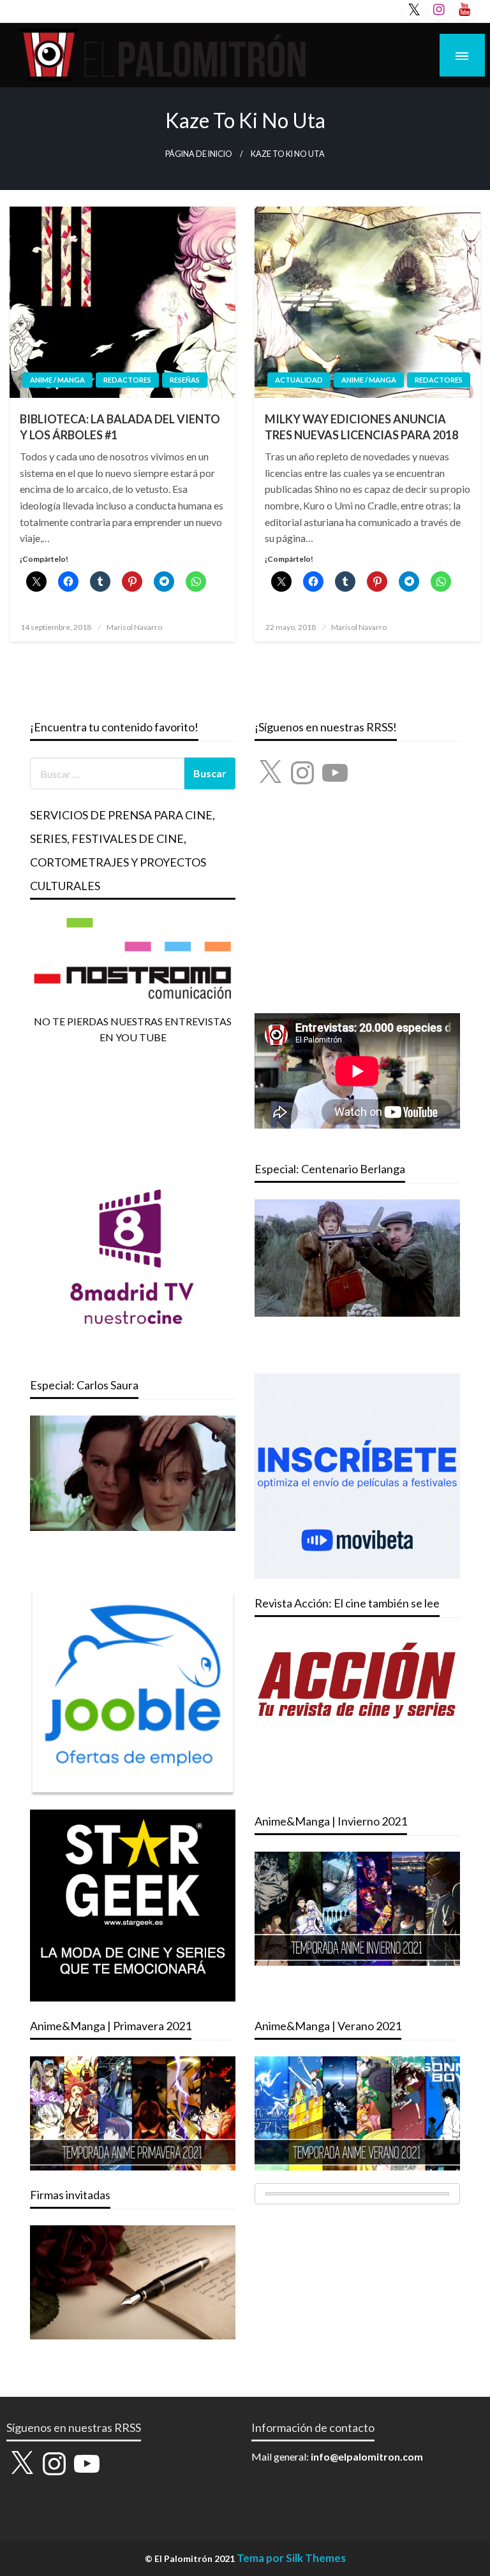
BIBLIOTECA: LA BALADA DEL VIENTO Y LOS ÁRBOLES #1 (120, 427)
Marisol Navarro (134, 627)
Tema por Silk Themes (291, 2558)
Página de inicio (199, 154)
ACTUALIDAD (299, 380)
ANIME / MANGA (57, 380)
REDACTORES (127, 380)
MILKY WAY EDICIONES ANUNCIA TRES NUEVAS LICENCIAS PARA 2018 (361, 427)
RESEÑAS (185, 380)
